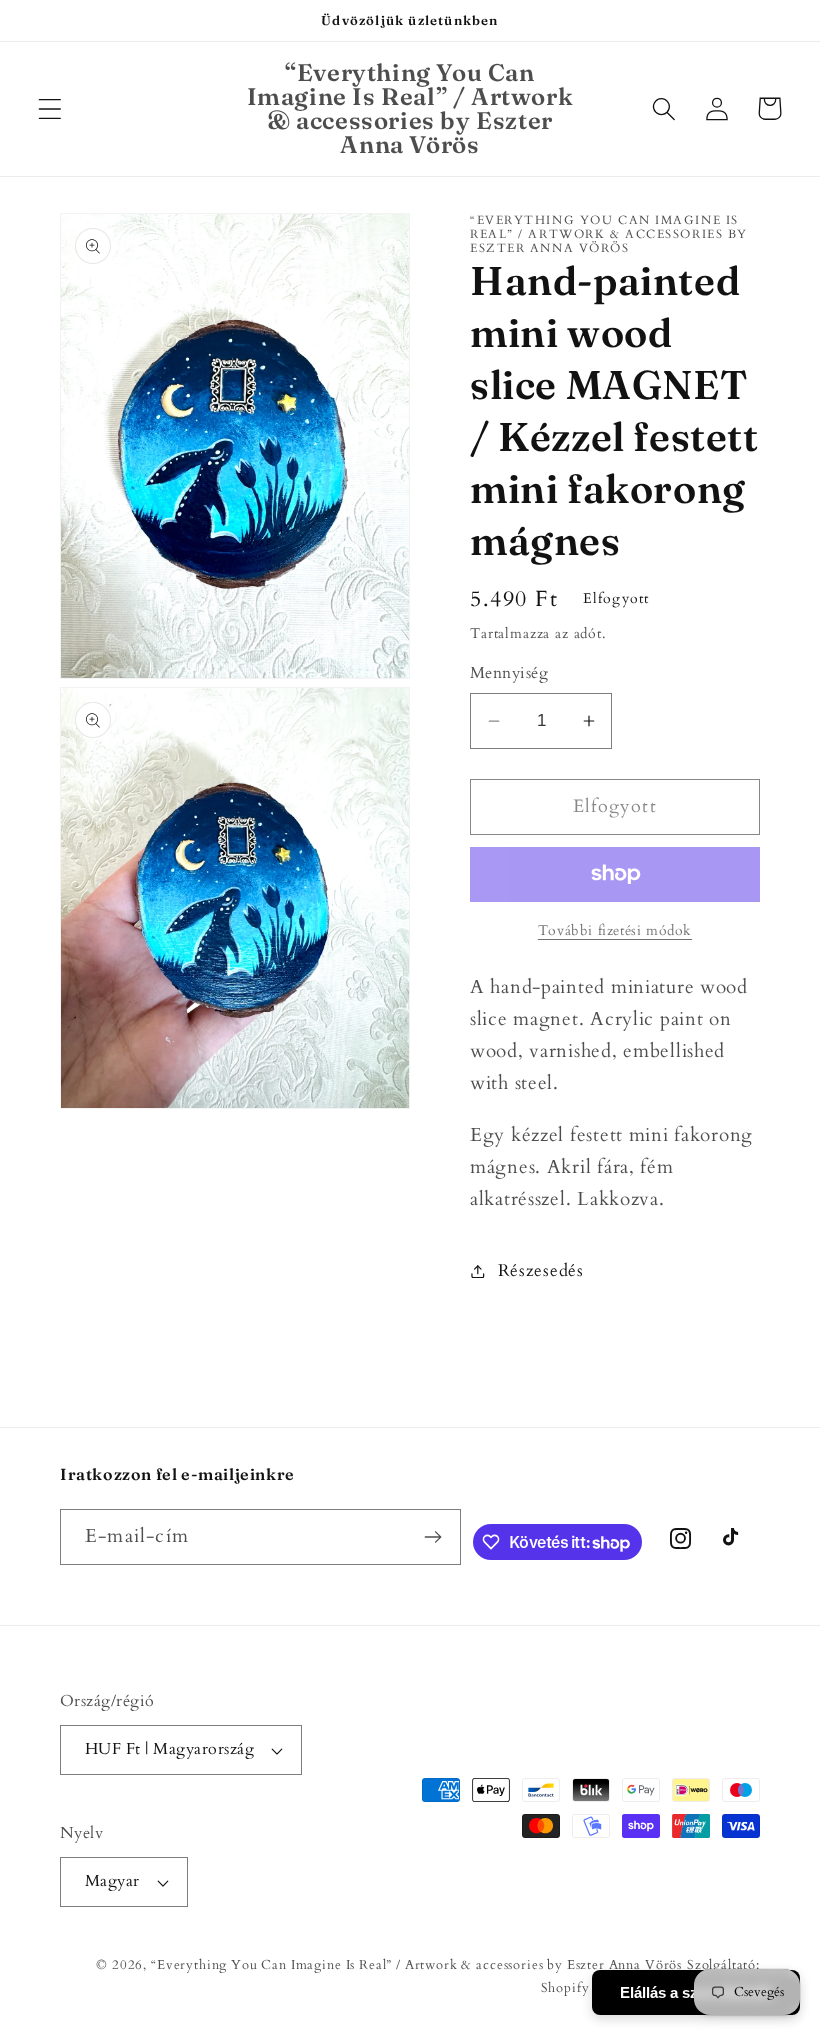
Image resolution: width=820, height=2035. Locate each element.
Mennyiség (509, 673)
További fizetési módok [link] (615, 930)
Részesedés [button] (541, 1270)
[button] (50, 108)
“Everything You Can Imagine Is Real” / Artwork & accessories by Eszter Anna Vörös (416, 1965)
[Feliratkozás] (433, 1537)
